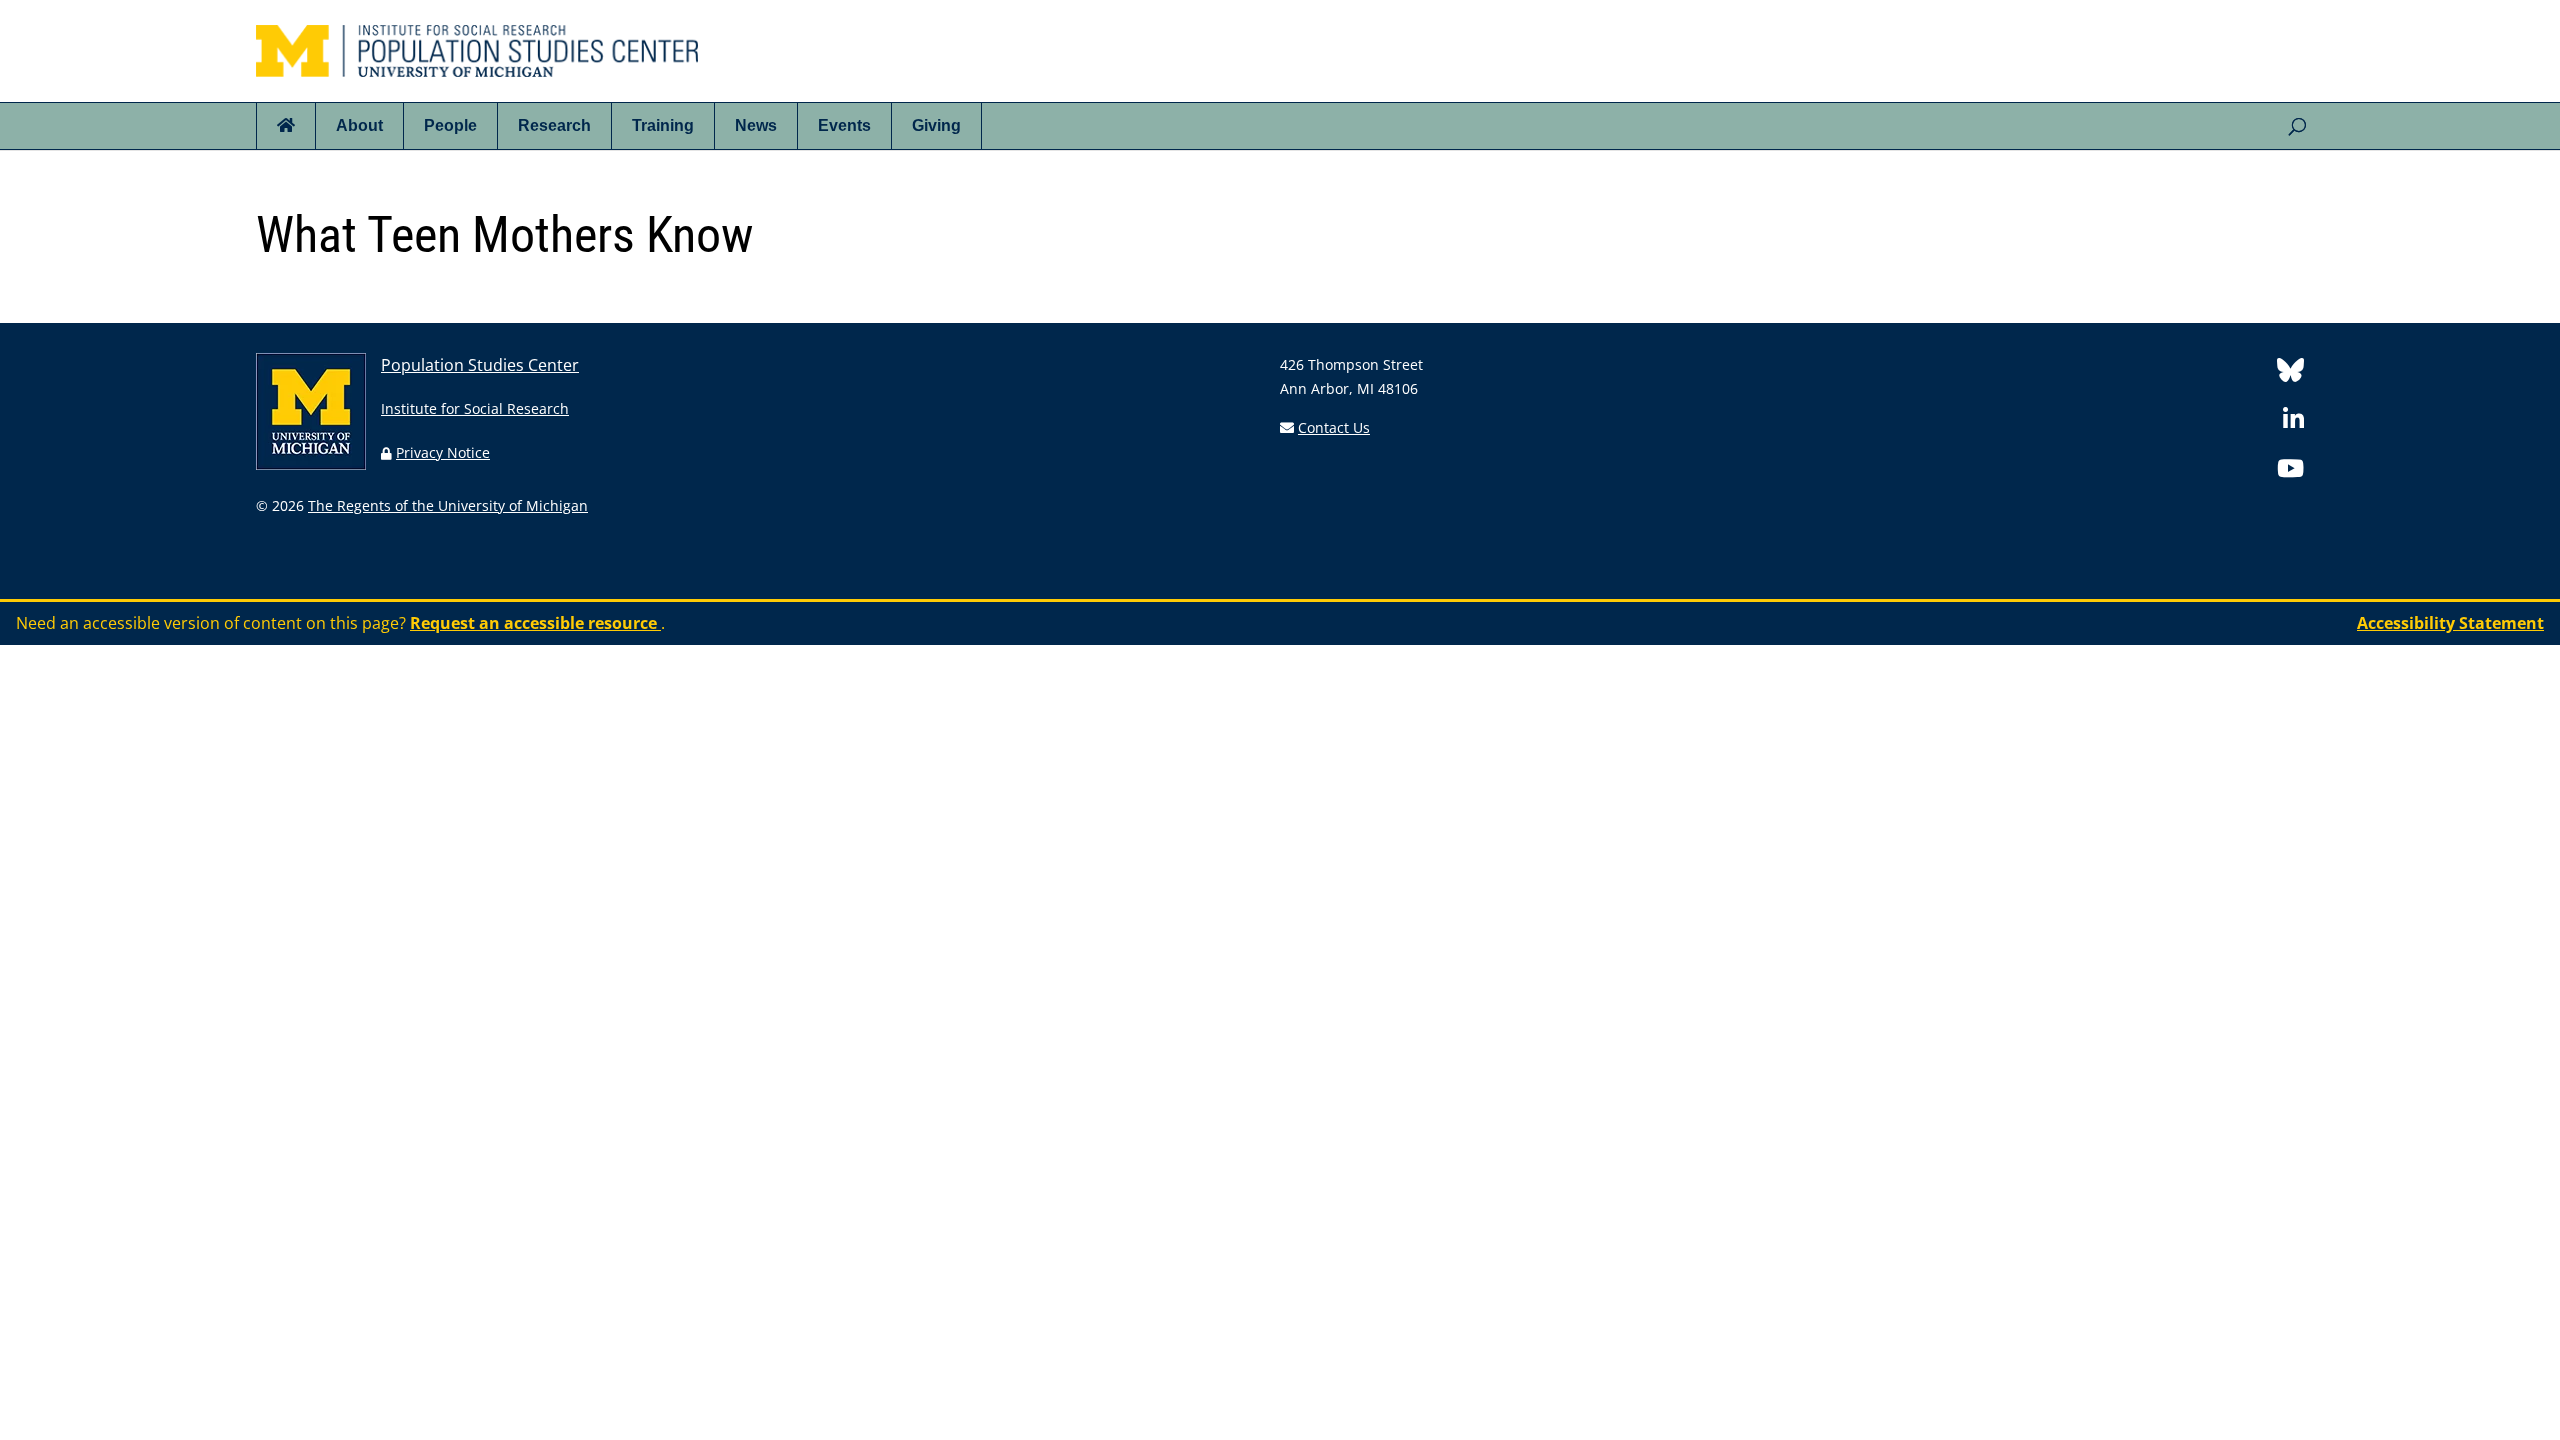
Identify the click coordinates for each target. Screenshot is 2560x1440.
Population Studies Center (480, 365)
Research (554, 125)
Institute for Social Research (475, 408)
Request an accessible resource (535, 623)
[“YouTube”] (2290, 471)
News (756, 125)
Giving (936, 125)
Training (663, 125)
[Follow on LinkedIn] (2293, 422)
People (450, 125)
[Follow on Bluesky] (2290, 373)
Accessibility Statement (2450, 623)
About (359, 125)
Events (844, 125)
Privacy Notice (443, 452)
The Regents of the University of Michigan (448, 505)
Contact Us (1334, 427)
